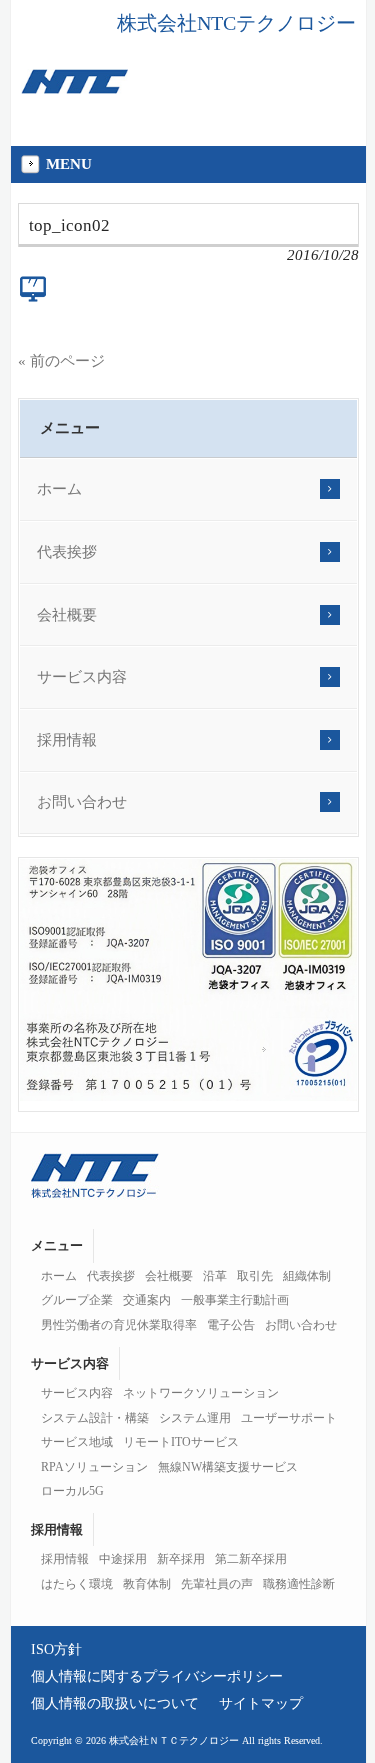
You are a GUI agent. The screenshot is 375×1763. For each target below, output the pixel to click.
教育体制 (147, 1584)
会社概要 (67, 615)
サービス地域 (77, 1442)
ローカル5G (72, 1491)
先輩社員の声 (217, 1584)
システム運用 (195, 1418)
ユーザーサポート (289, 1418)
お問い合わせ (82, 802)
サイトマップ (261, 1703)
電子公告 (231, 1325)
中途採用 (123, 1559)
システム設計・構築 (95, 1418)
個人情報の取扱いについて (115, 1703)
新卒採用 (181, 1559)
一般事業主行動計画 (235, 1300)
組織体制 (307, 1276)
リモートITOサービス (181, 1442)
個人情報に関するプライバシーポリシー (157, 1676)
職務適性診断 (299, 1584)
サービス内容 (82, 677)
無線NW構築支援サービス (228, 1467)
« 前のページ (61, 361)
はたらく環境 (77, 1584)
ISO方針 (56, 1649)
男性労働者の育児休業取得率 (119, 1325)
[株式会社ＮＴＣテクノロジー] (74, 89)
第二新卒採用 (251, 1559)
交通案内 (147, 1300)
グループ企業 (77, 1300)
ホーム (59, 489)
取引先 (255, 1276)
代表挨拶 (67, 552)
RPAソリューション (94, 1467)
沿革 (215, 1276)
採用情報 (67, 740)
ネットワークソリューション (201, 1393)
